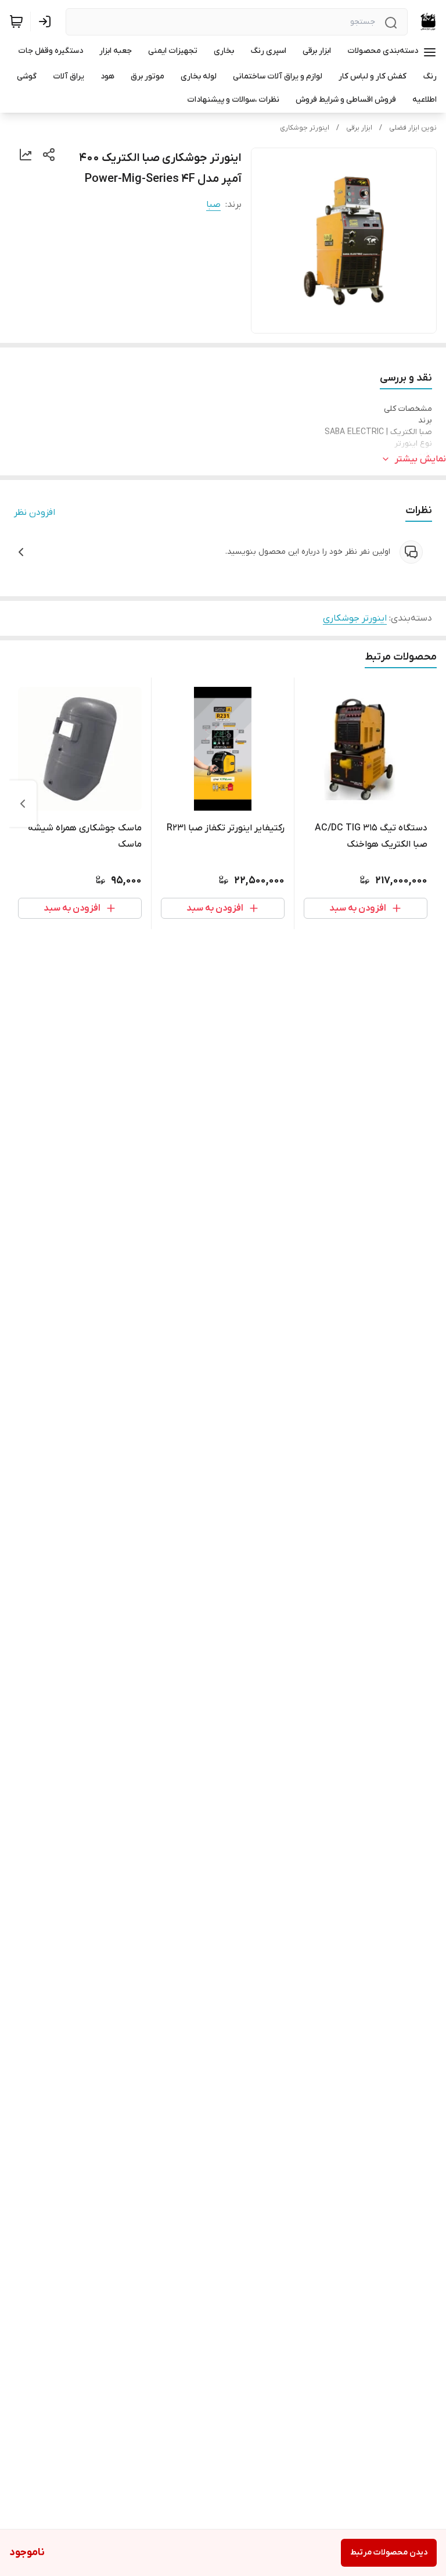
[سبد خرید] (16, 22)
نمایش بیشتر (420, 459)
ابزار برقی (359, 128)
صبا (213, 205)
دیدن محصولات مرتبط (389, 2552)
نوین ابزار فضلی (413, 128)
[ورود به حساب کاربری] (47, 22)
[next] (23, 804)
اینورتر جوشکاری (305, 128)
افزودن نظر (35, 513)
